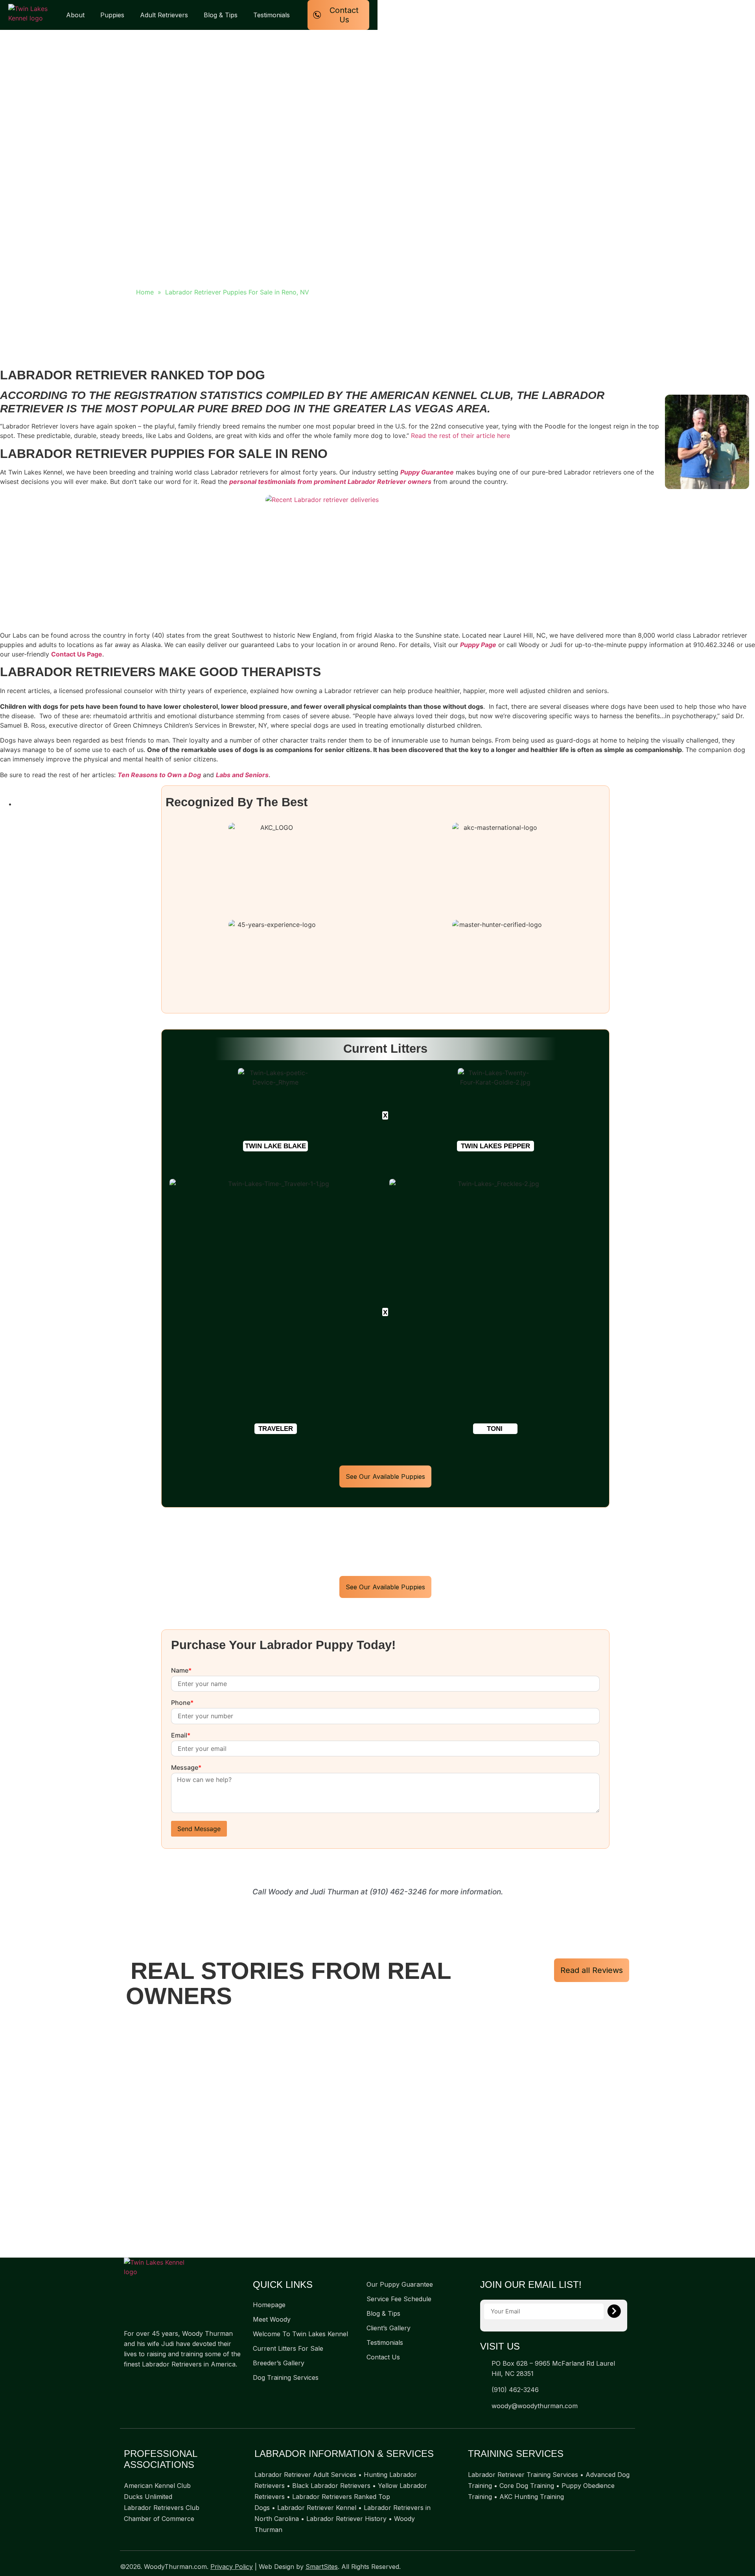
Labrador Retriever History (346, 2519)
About (75, 15)
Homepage (269, 2305)
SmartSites (322, 2567)
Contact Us (383, 2357)
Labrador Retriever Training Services (523, 2475)
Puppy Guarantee (427, 472)
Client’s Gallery (389, 2328)
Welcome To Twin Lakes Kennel (300, 2334)
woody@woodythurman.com (535, 2406)
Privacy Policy (232, 2567)
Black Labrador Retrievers (331, 2486)
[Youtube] (159, 2383)
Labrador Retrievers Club (162, 2508)
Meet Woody (272, 2319)
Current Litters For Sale (288, 2348)
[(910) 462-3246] (483, 2389)
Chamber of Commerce (159, 2519)
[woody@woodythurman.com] (483, 2406)
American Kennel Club (157, 2486)
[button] (275, 1146)
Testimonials (272, 15)
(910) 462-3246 (398, 1892)
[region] (377, 2135)
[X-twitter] (144, 2383)
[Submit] (614, 2311)
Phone (182, 1703)
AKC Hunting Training (532, 2497)
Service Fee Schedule (399, 2299)
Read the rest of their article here (460, 436)
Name (181, 1671)
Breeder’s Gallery (279, 2363)
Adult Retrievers (164, 15)
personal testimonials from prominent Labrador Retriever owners (330, 482)
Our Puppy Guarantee (400, 2284)
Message (186, 1768)
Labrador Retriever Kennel (317, 2508)
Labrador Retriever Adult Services (305, 2475)
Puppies (112, 15)
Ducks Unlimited (148, 2497)
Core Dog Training (527, 2486)
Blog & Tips (221, 15)
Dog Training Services (286, 2377)
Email (181, 1736)
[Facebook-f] (128, 2383)
